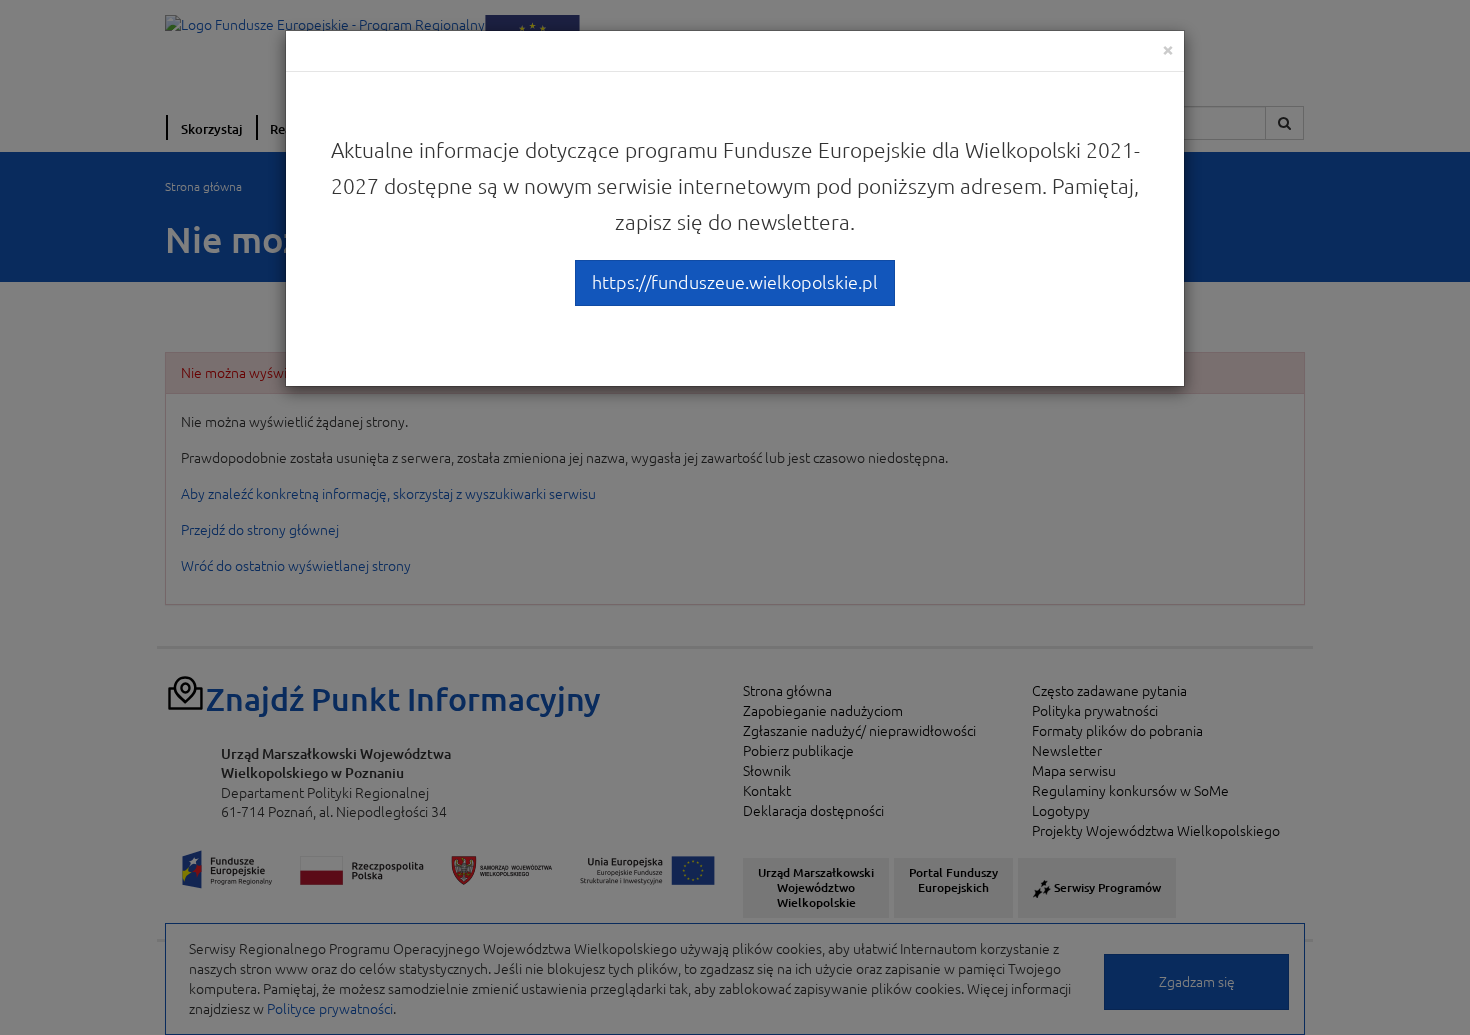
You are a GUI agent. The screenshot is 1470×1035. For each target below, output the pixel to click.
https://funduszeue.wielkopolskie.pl (735, 282)
